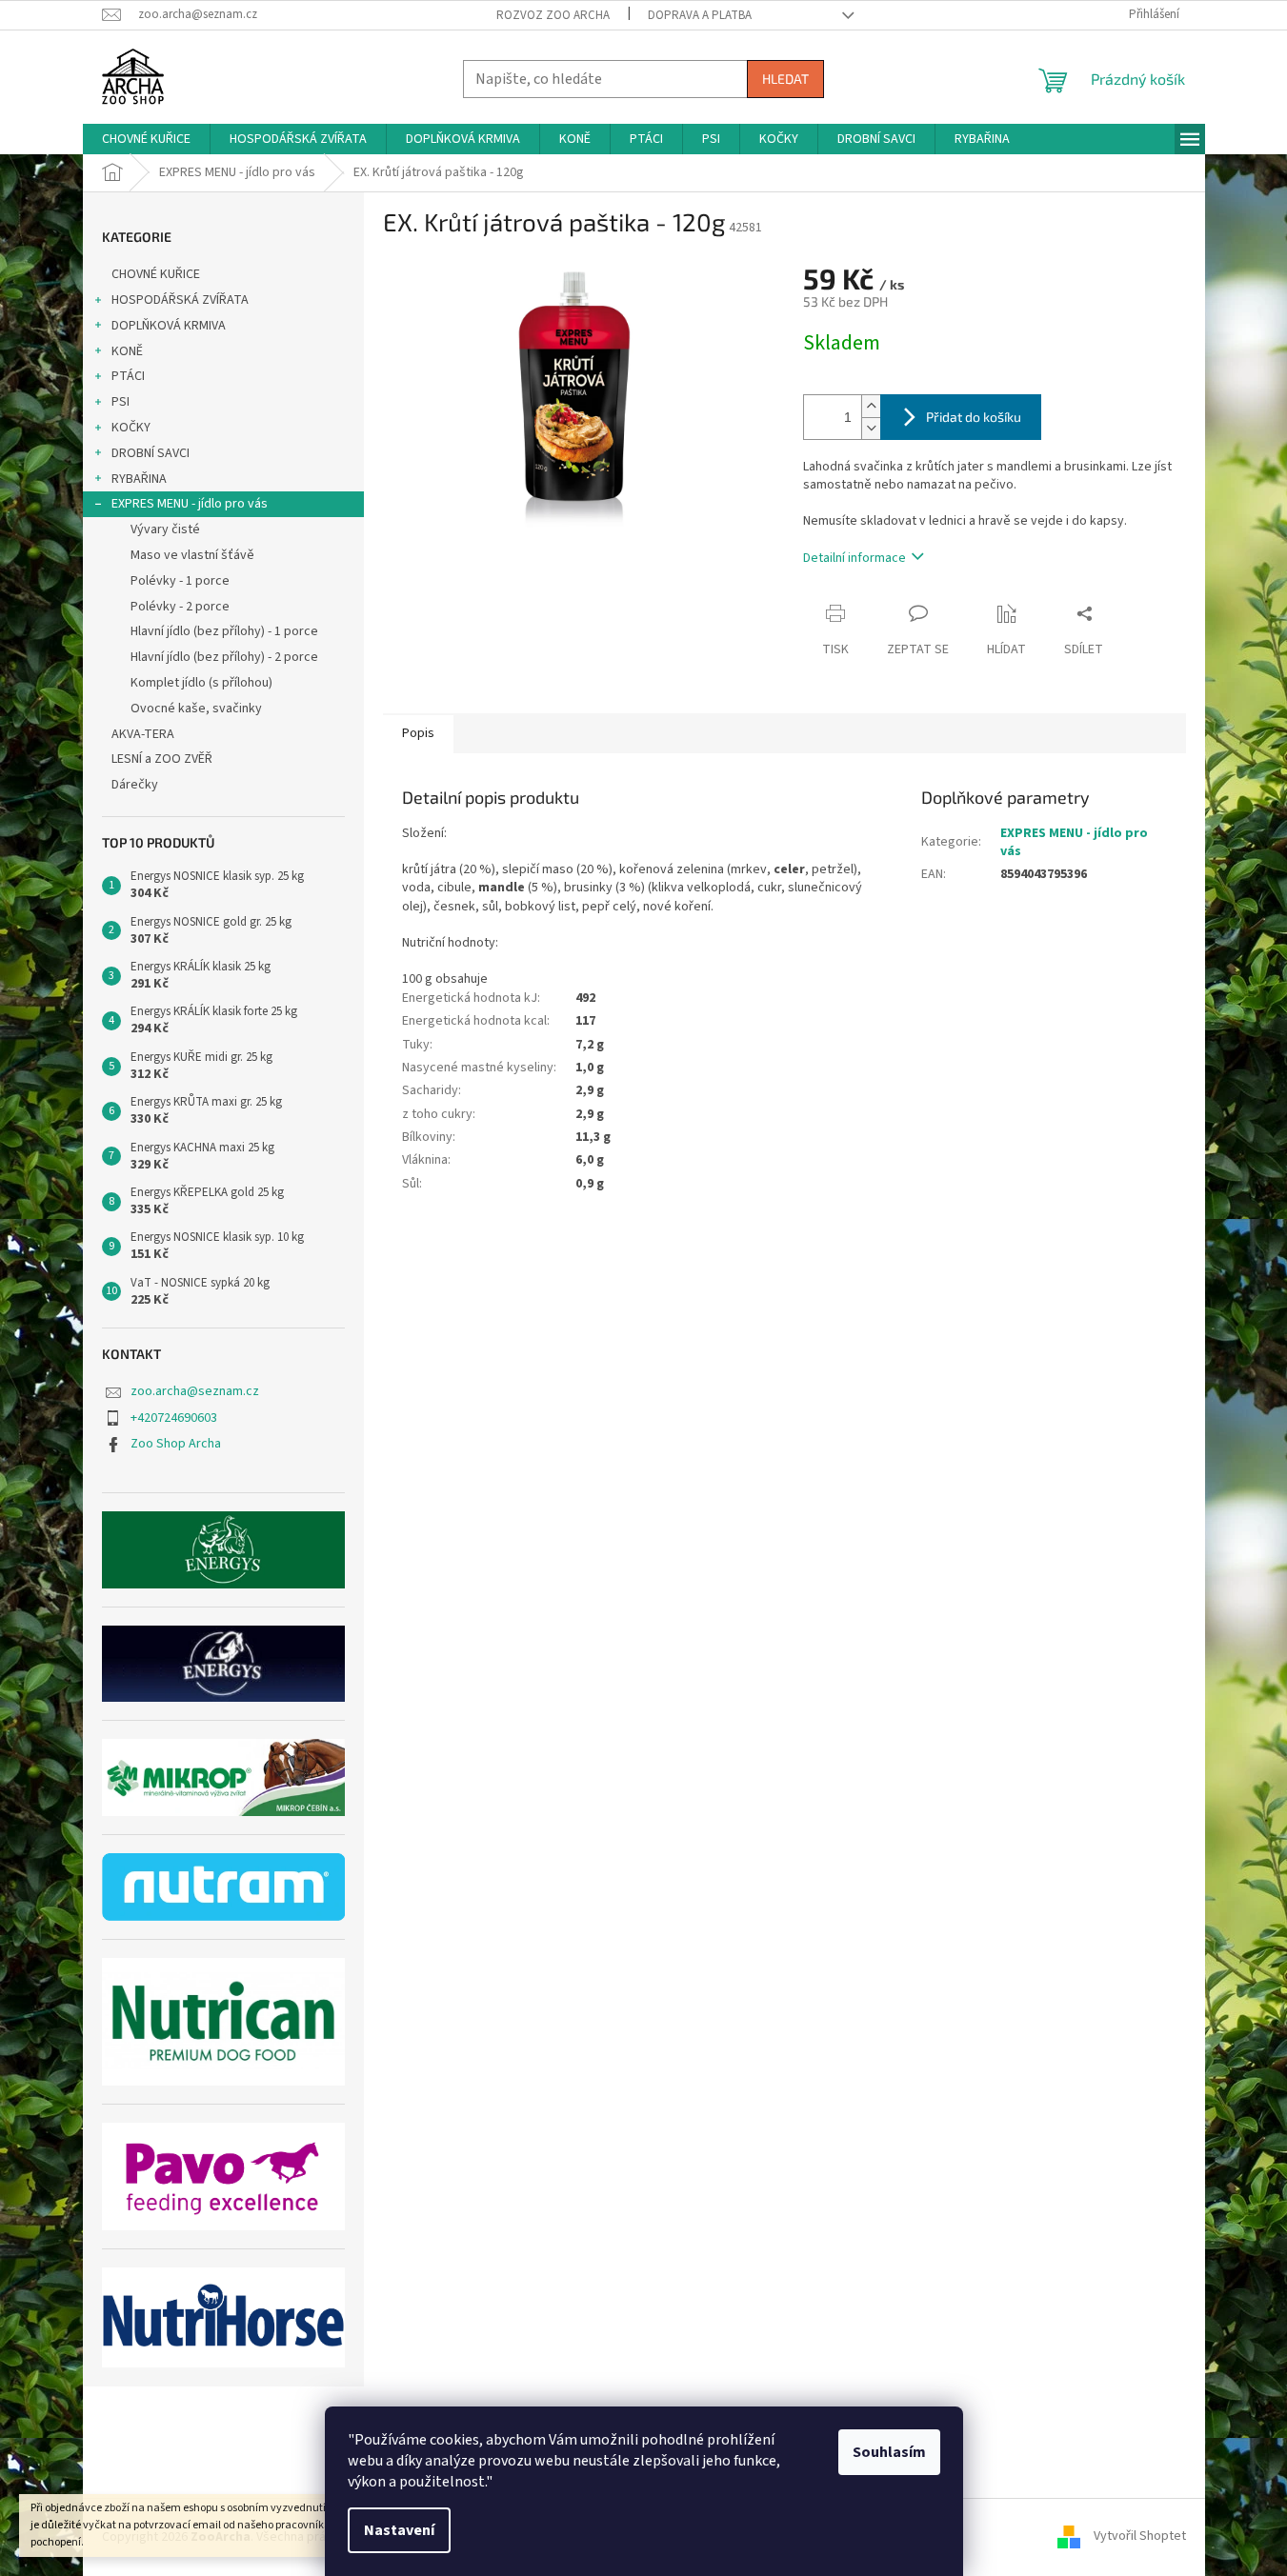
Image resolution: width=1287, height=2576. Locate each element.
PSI (121, 402)
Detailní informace (855, 558)
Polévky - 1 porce (180, 581)
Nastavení (399, 2530)
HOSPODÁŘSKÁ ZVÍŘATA (180, 300)
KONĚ (127, 351)
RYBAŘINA (139, 479)
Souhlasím (889, 2452)
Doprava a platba (700, 15)
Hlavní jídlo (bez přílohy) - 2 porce (224, 657)
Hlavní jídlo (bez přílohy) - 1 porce (224, 631)
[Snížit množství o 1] (871, 428)
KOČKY (131, 428)
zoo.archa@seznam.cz (195, 1391)
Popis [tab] (418, 733)
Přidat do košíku (974, 417)
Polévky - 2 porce (180, 607)
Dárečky (135, 785)
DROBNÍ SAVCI (151, 453)
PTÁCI (128, 376)
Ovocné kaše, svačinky (196, 709)
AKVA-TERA (143, 734)
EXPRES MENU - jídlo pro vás (190, 504)
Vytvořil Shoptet (1140, 2537)
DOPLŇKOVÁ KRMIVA (169, 326)
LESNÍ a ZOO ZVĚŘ (162, 759)
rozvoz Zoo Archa (553, 15)
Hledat (785, 79)
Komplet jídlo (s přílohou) (201, 683)
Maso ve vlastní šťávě (192, 555)
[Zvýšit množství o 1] (871, 406)
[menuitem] (146, 139)
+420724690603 (174, 1418)
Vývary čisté (165, 529)
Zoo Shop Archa (176, 1444)
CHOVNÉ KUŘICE (156, 274)
